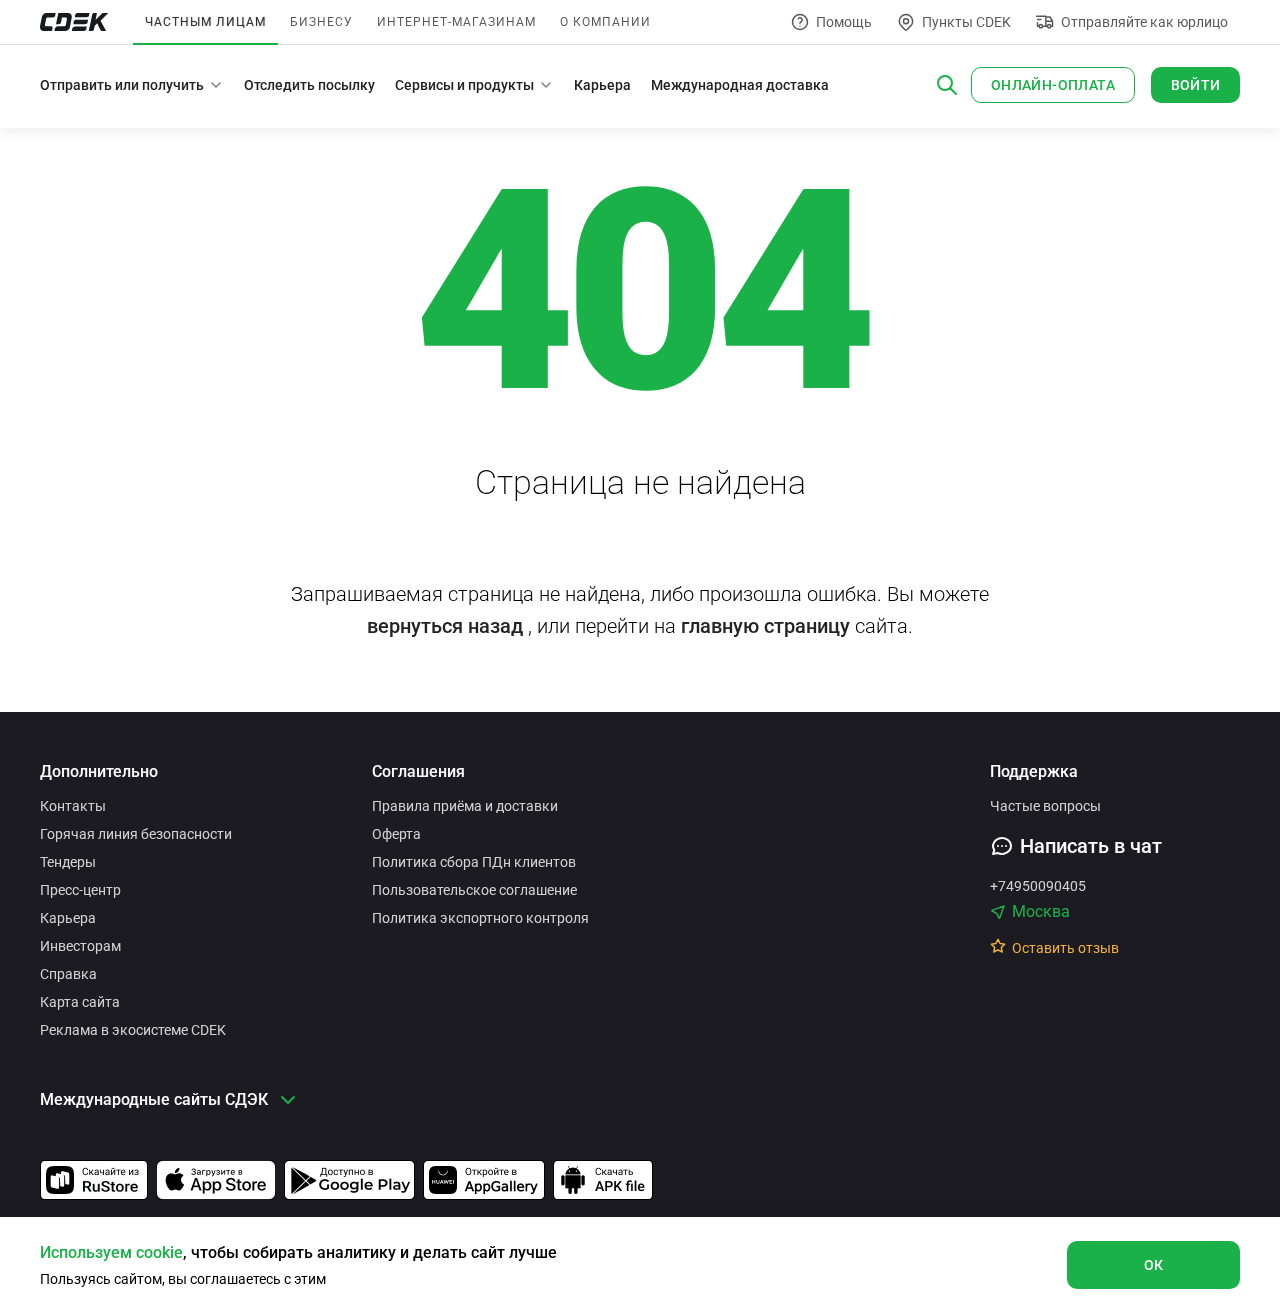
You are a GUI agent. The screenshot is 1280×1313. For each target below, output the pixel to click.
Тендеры (68, 862)
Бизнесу (321, 22)
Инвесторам (80, 946)
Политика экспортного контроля (480, 918)
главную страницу (765, 626)
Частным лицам (205, 22)
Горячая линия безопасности (136, 834)
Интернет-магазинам (456, 22)
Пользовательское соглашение (474, 890)
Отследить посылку (309, 85)
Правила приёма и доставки (465, 806)
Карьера (602, 85)
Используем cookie (111, 1252)
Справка (68, 974)
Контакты (73, 806)
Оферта (396, 834)
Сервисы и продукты (464, 85)
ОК (1154, 1265)
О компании (605, 22)
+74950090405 (1038, 886)
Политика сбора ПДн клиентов (474, 862)
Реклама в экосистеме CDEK (133, 1030)
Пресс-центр (80, 890)
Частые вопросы (1045, 806)
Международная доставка (740, 85)
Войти (1196, 85)
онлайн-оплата (1053, 85)
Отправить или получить (122, 85)
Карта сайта (80, 1002)
